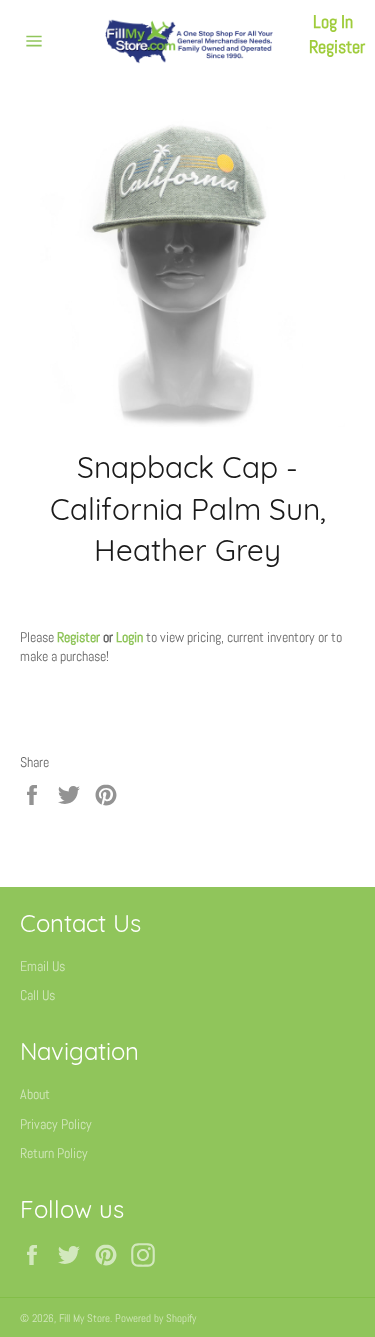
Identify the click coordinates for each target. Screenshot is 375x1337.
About (35, 1094)
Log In (333, 21)
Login (129, 637)
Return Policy (54, 1153)
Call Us (37, 995)
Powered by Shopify (155, 1318)
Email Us (42, 966)
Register (337, 46)
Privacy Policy (56, 1124)
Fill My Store (84, 1318)
